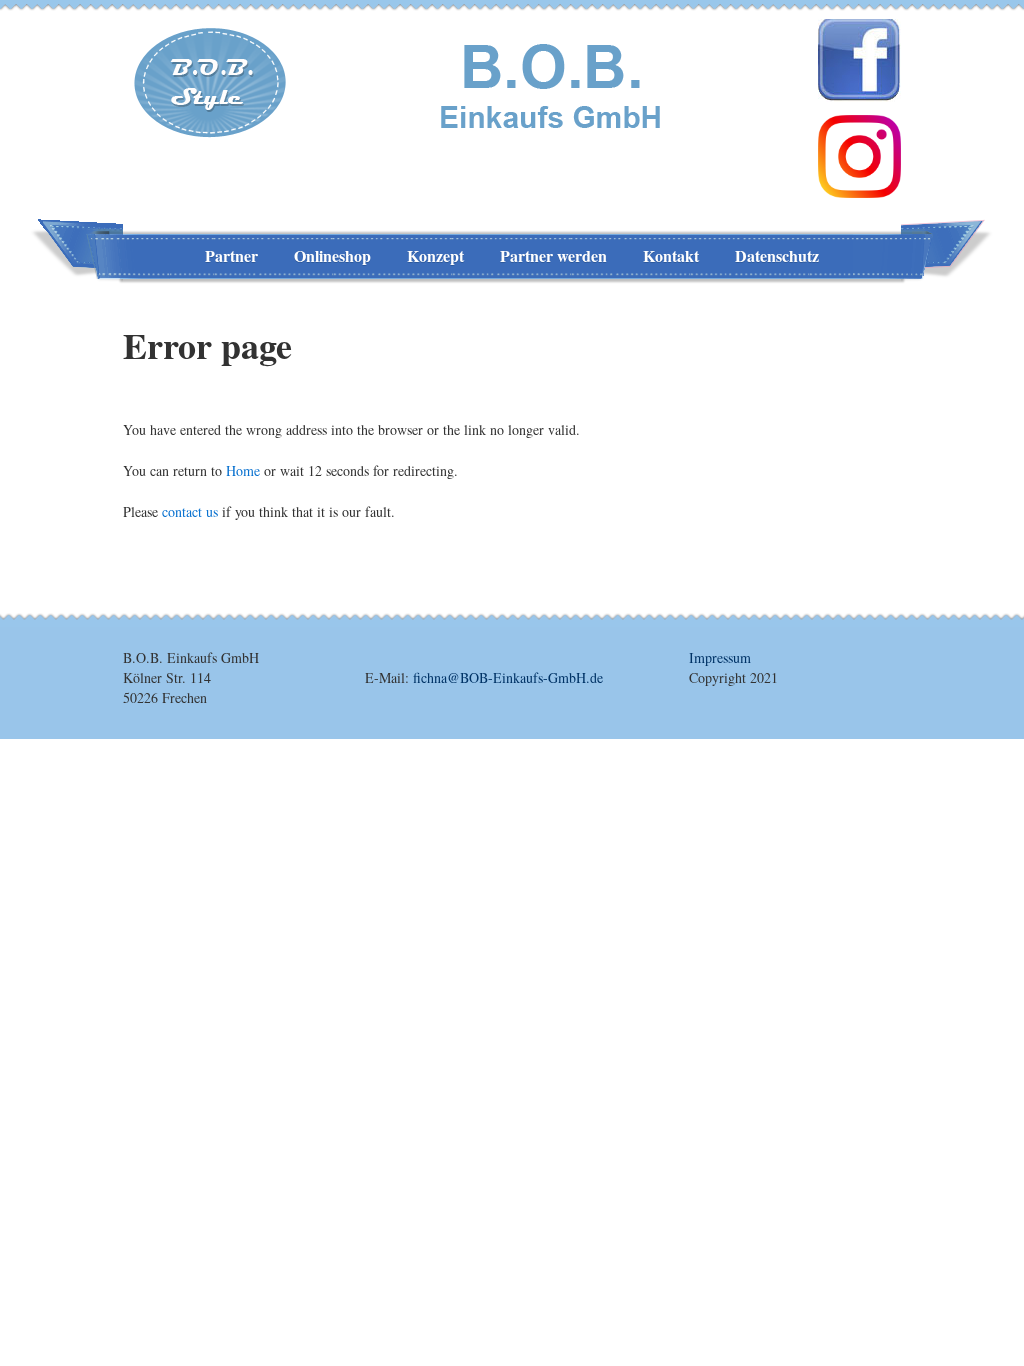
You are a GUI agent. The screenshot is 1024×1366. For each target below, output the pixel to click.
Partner (231, 255)
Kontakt (671, 255)
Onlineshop (332, 255)
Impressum (720, 657)
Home (243, 470)
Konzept (435, 255)
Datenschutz (777, 255)
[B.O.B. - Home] (555, 83)
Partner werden (553, 255)
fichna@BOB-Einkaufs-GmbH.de (508, 677)
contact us (190, 511)
